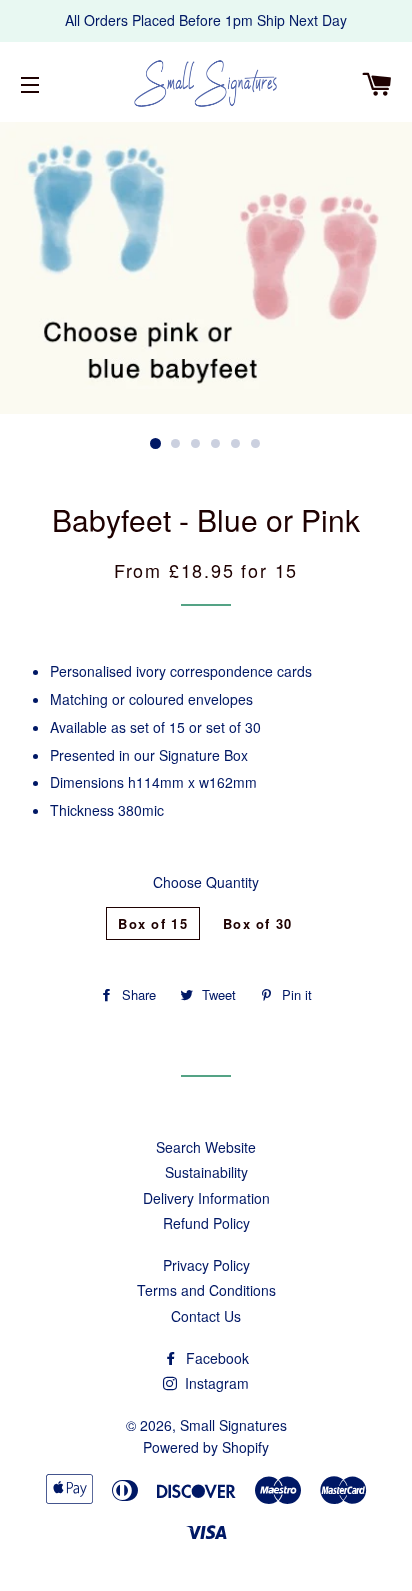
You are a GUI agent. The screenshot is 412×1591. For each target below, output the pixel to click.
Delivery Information (206, 1198)
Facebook (215, 1358)
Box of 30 (258, 923)
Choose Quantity (206, 882)
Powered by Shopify (206, 1447)
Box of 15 (153, 923)
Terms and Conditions (206, 1290)
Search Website (206, 1147)
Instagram (215, 1383)
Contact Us (206, 1316)
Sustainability (206, 1172)
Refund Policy (206, 1223)
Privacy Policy (206, 1265)
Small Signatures (233, 1425)
